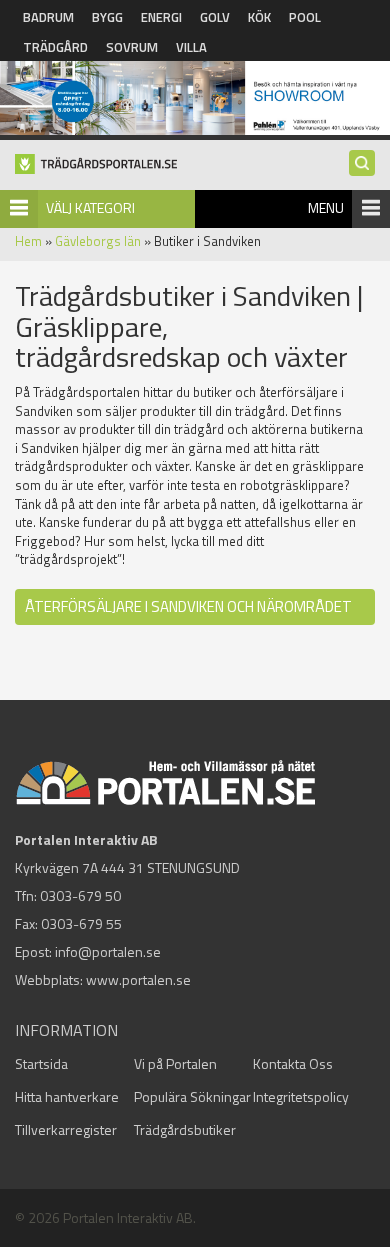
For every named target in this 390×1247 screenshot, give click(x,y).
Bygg (107, 17)
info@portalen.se (108, 951)
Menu (326, 207)
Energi (161, 17)
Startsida (41, 1063)
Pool (305, 17)
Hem (28, 241)
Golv (215, 17)
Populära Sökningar (192, 1096)
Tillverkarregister (66, 1129)
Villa (191, 47)
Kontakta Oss (293, 1063)
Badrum (48, 17)
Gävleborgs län (98, 241)
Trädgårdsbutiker (185, 1129)
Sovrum (132, 47)
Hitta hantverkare (67, 1096)
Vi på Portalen (175, 1063)
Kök (259, 17)
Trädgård (55, 47)
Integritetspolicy (301, 1096)
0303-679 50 (80, 895)
